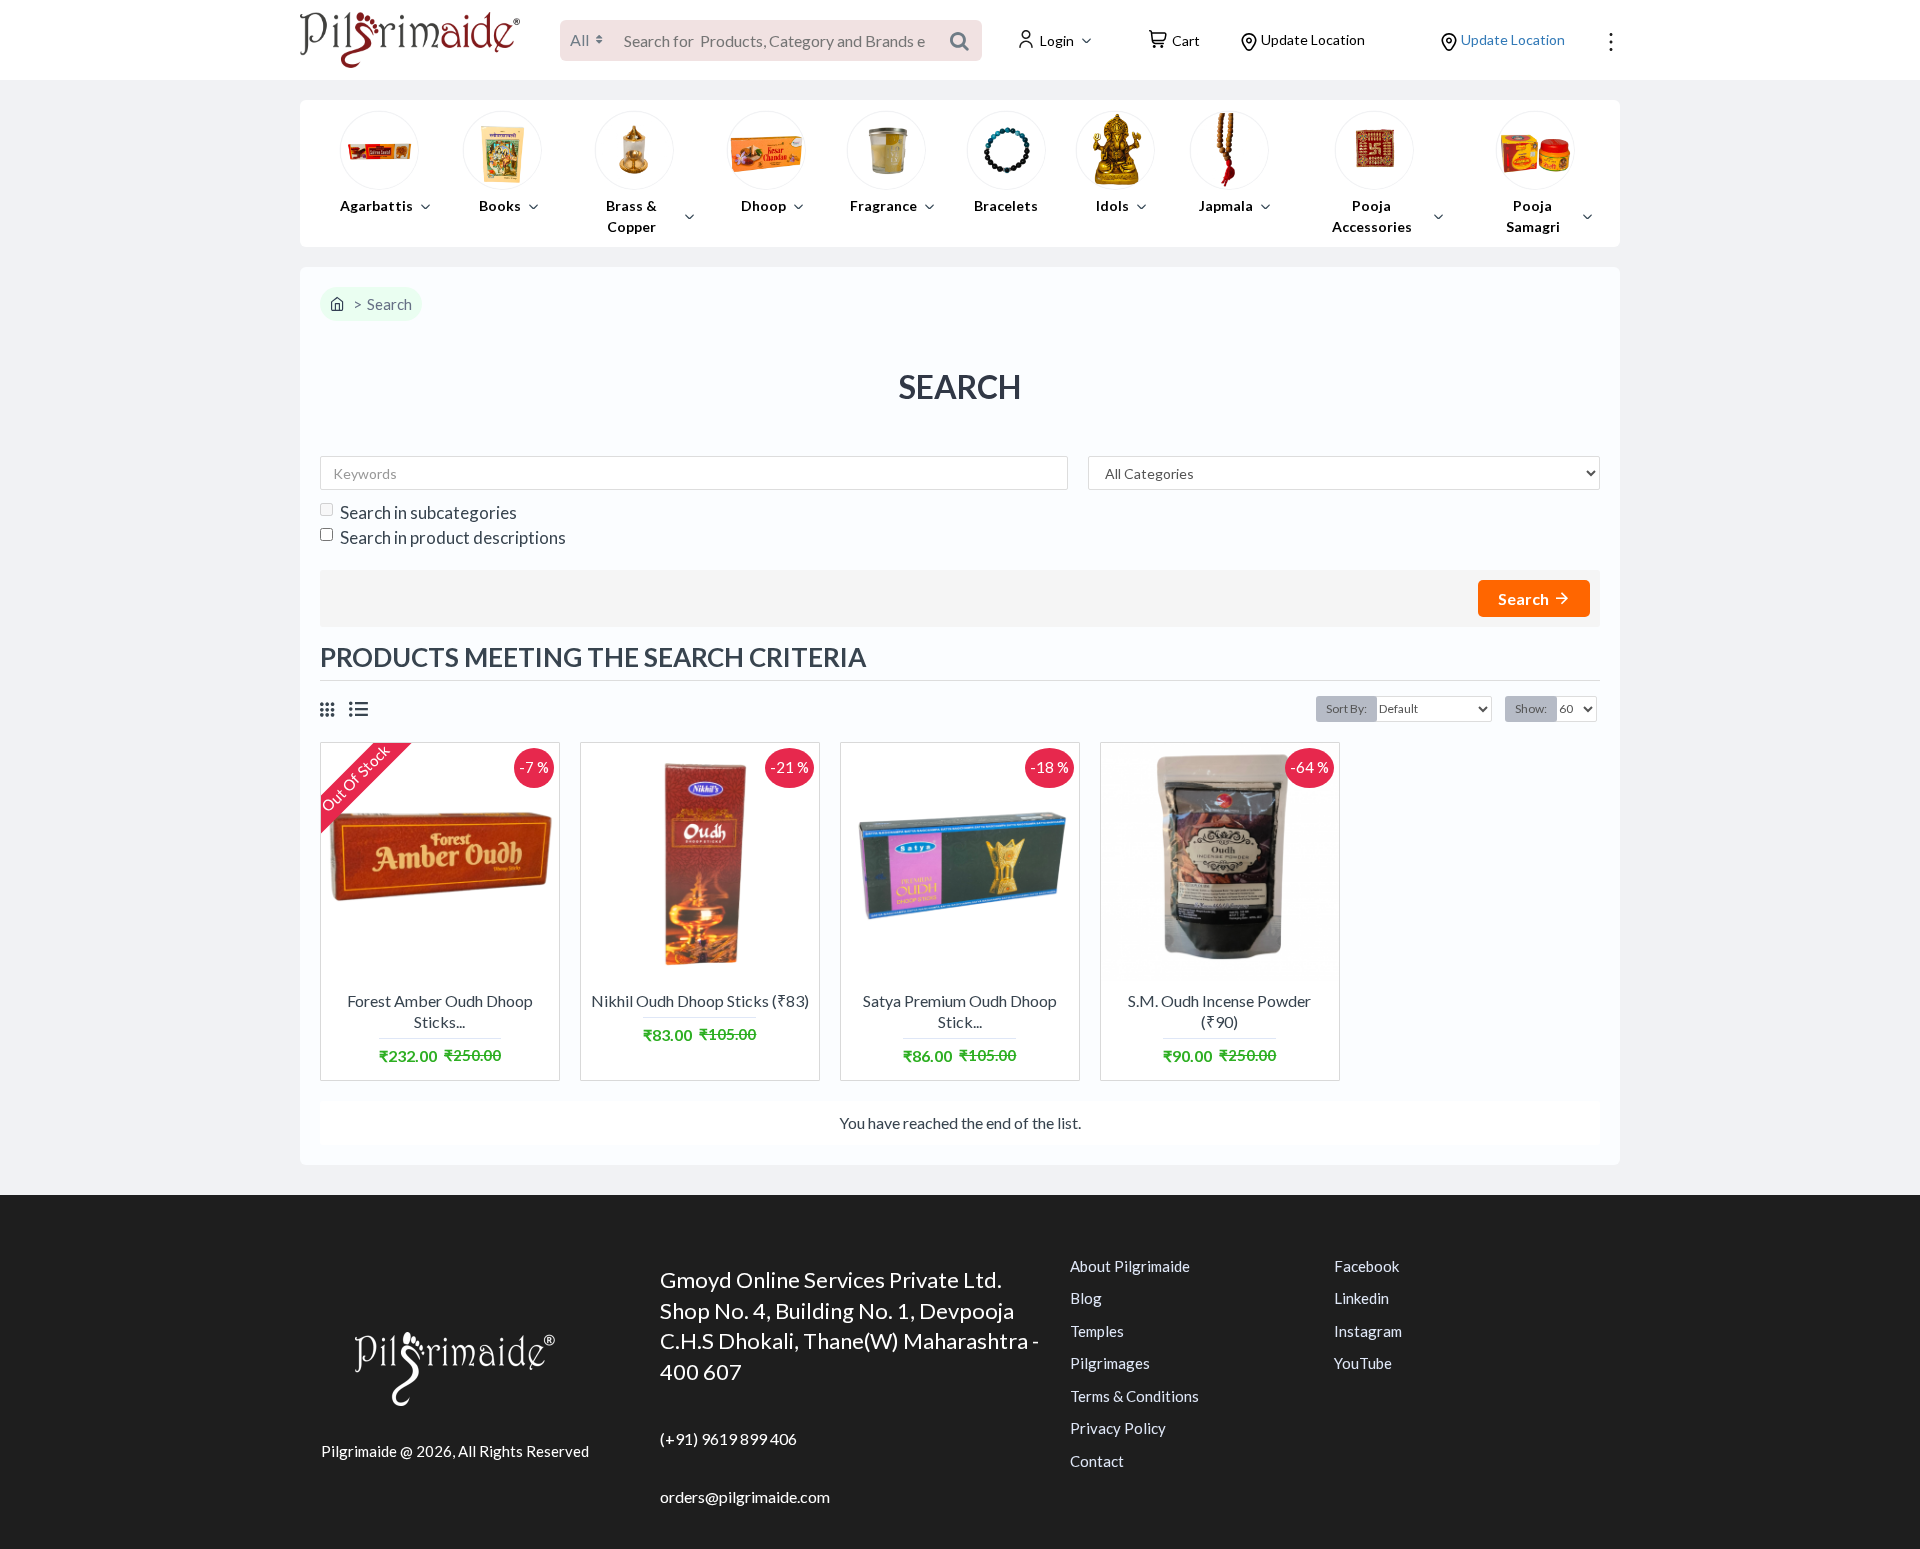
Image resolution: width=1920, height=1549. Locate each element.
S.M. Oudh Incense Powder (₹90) (1219, 1011)
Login (1057, 40)
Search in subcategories (428, 512)
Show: (1531, 708)
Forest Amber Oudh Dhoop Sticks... (440, 1011)
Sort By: (1346, 708)
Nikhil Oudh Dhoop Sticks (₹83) (700, 1000)
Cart (1186, 40)
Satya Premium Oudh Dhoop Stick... (960, 1011)
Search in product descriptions (453, 537)
